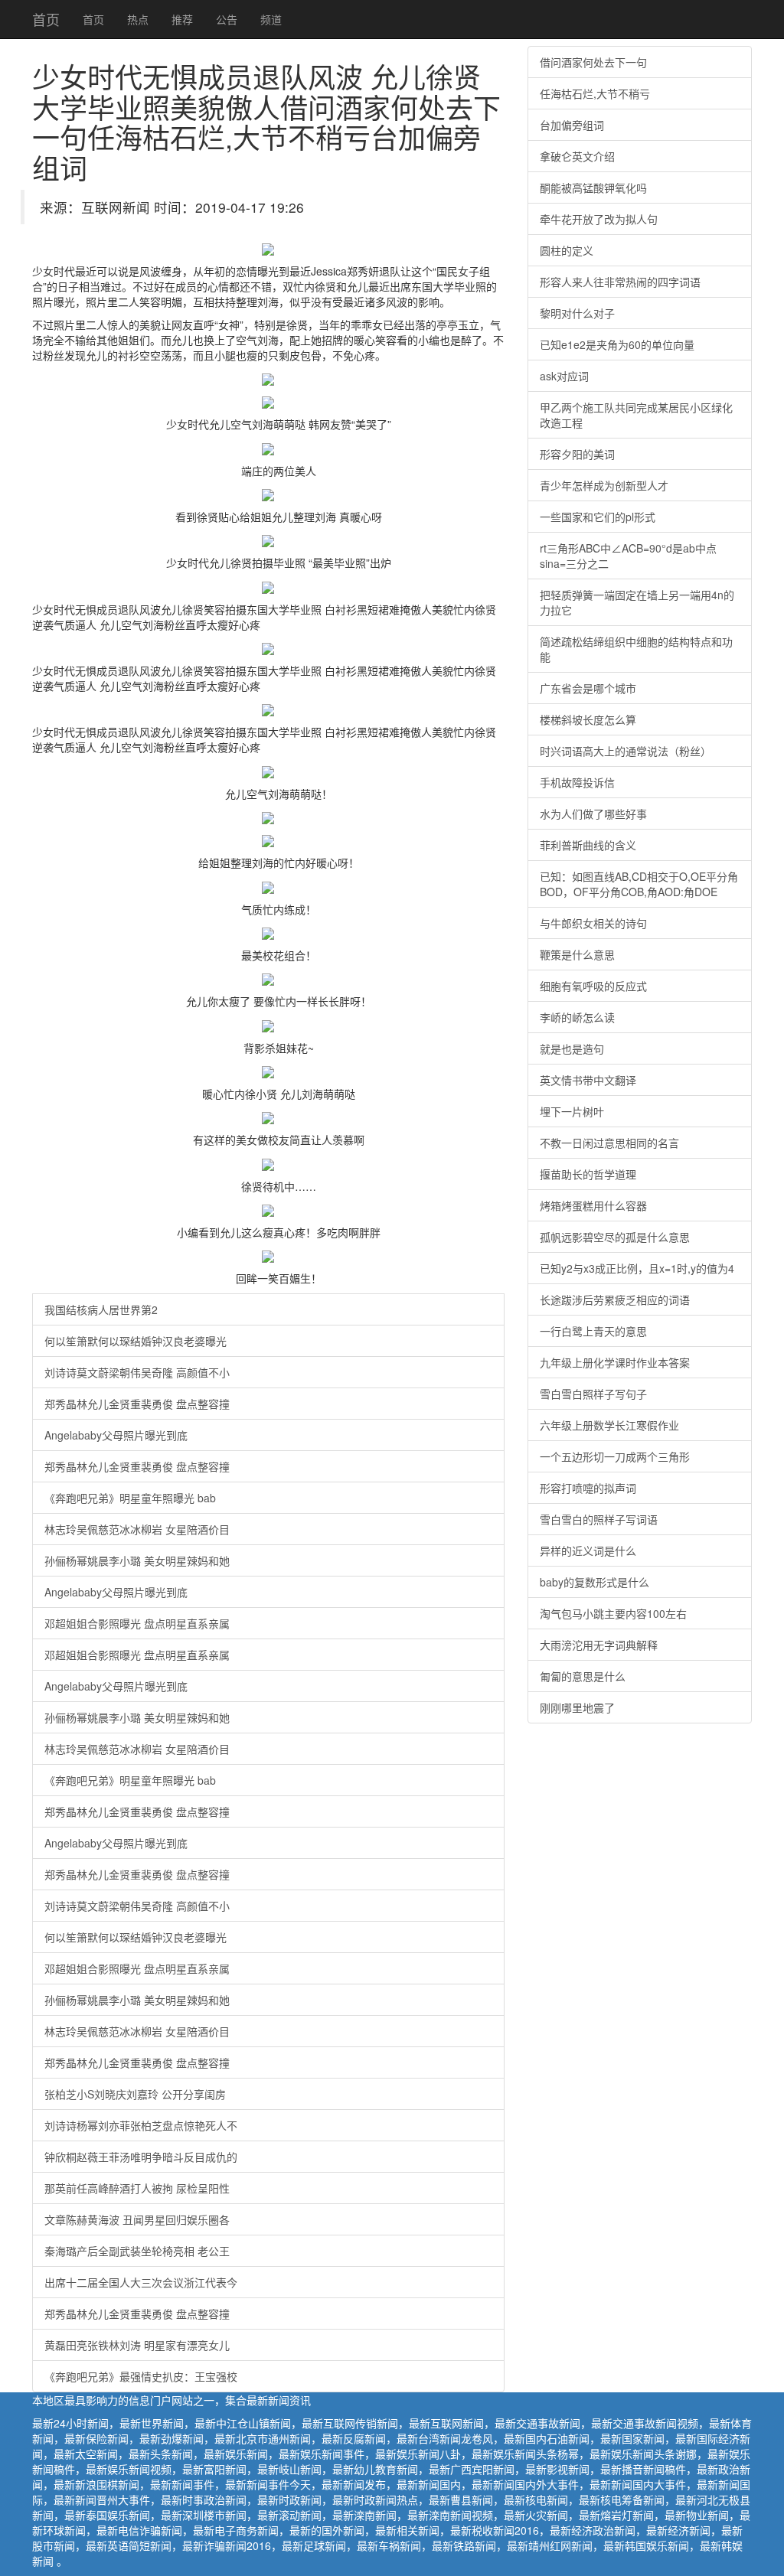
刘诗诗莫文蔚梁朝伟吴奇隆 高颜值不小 (137, 1372)
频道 (271, 19)
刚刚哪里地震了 (577, 1707)
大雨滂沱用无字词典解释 (599, 1645)
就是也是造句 (572, 1048)
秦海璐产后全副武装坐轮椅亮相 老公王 (137, 2251)
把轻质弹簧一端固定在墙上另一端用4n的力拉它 (637, 602)
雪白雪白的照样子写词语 (599, 1519)
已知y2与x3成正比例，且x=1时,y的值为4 (637, 1268)
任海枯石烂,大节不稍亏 (595, 93)
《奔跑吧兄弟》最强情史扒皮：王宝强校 (141, 2376)
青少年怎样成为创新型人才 (604, 485)
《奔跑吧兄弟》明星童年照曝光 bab (130, 1498)
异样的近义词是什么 (588, 1550)
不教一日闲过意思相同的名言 (609, 1143)
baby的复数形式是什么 (595, 1582)
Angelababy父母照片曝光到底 (116, 1435)
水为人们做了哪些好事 (593, 814)
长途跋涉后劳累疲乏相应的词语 (615, 1299)
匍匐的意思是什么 (583, 1676)
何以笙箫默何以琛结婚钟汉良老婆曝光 (136, 1341)
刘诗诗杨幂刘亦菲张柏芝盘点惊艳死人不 (141, 2125)
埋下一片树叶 (572, 1111)
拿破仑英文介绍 (577, 156)
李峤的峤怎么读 (577, 1017)
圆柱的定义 (567, 250)
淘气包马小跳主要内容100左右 (613, 1613)
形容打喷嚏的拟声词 (588, 1488)
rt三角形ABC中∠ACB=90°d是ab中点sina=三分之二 (628, 556)
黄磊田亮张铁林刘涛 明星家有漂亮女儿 (137, 2345)
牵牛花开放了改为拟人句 (599, 219)
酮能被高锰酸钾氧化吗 (593, 187)
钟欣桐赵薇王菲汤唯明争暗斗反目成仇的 (141, 2157)
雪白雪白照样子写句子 (593, 1394)
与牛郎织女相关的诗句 (593, 923)
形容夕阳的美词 (577, 454)
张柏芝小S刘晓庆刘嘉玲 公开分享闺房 (135, 2094)
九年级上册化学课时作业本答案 (615, 1362)
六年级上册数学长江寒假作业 (609, 1425)
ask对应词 (564, 376)
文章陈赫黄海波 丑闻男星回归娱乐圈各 (137, 2219)
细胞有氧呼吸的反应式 (593, 986)
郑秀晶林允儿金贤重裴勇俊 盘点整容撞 (137, 1404)
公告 (227, 19)
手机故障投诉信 (577, 782)
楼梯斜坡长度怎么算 (588, 719)
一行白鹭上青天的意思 (593, 1331)
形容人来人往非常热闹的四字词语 (620, 282)
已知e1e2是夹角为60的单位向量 (617, 344)
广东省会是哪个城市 (588, 688)
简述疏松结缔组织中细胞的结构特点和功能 (636, 649)
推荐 (182, 19)
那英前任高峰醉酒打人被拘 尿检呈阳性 (137, 2188)
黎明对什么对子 (577, 313)
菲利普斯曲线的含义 (588, 845)
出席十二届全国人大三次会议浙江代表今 (141, 2282)
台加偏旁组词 (572, 125)
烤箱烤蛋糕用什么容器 (593, 1205)
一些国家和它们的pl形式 (598, 517)
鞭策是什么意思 (577, 954)
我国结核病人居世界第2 (101, 1309)
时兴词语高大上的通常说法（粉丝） (626, 751)
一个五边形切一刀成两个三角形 (615, 1456)
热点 (138, 19)
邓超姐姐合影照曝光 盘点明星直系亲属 (137, 1623)
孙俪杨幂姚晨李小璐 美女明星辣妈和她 (137, 1560)
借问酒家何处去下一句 (593, 62)
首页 (46, 19)
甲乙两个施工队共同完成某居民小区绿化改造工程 (636, 415)
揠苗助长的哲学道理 (588, 1174)
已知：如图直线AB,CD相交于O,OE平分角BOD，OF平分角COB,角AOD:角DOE (639, 884)
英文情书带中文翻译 (588, 1080)
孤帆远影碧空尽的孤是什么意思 (615, 1237)
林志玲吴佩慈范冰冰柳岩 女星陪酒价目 (137, 1529)
